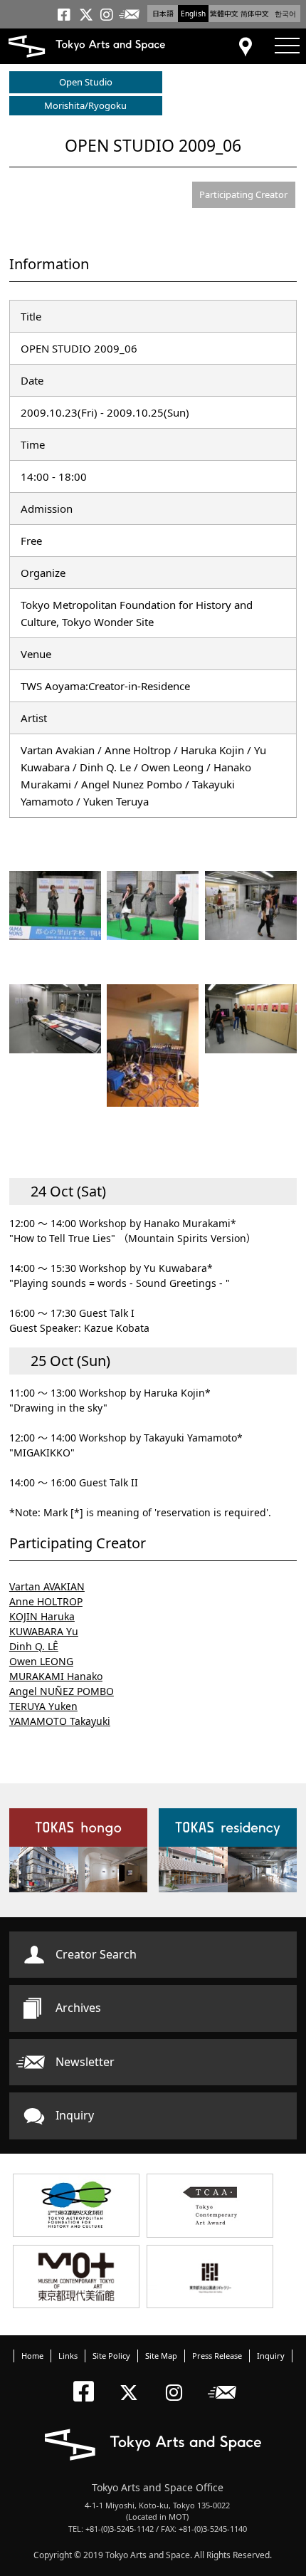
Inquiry (75, 2115)
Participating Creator (243, 194)
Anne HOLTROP (46, 1601)
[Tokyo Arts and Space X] (132, 2381)
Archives (78, 2008)
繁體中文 (224, 14)
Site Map (161, 2356)
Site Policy (111, 2356)
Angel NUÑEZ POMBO (62, 1691)
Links (68, 2356)
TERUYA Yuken (43, 1706)
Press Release (217, 2356)
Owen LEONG (41, 1661)
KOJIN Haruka (42, 1616)
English (193, 14)
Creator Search (96, 1954)
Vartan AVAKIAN (47, 1586)
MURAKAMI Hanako (56, 1676)
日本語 (163, 14)
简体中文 (255, 14)
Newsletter (85, 2062)
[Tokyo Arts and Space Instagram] (178, 2381)
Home (32, 2356)
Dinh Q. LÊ (34, 1646)
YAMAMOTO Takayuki (60, 1721)
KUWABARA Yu (44, 1631)
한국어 (285, 14)
